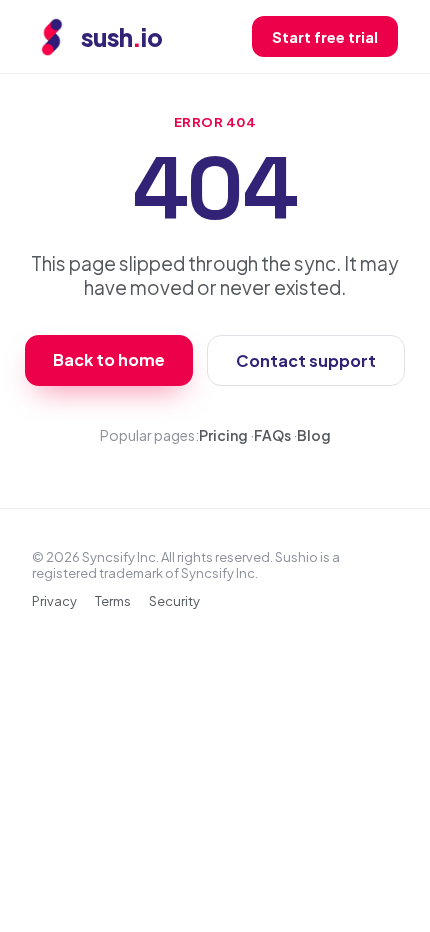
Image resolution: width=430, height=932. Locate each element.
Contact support (306, 360)
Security (174, 601)
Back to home (109, 359)
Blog (314, 435)
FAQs (272, 435)
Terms (113, 601)
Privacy (54, 601)
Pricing (223, 435)
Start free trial (325, 36)
